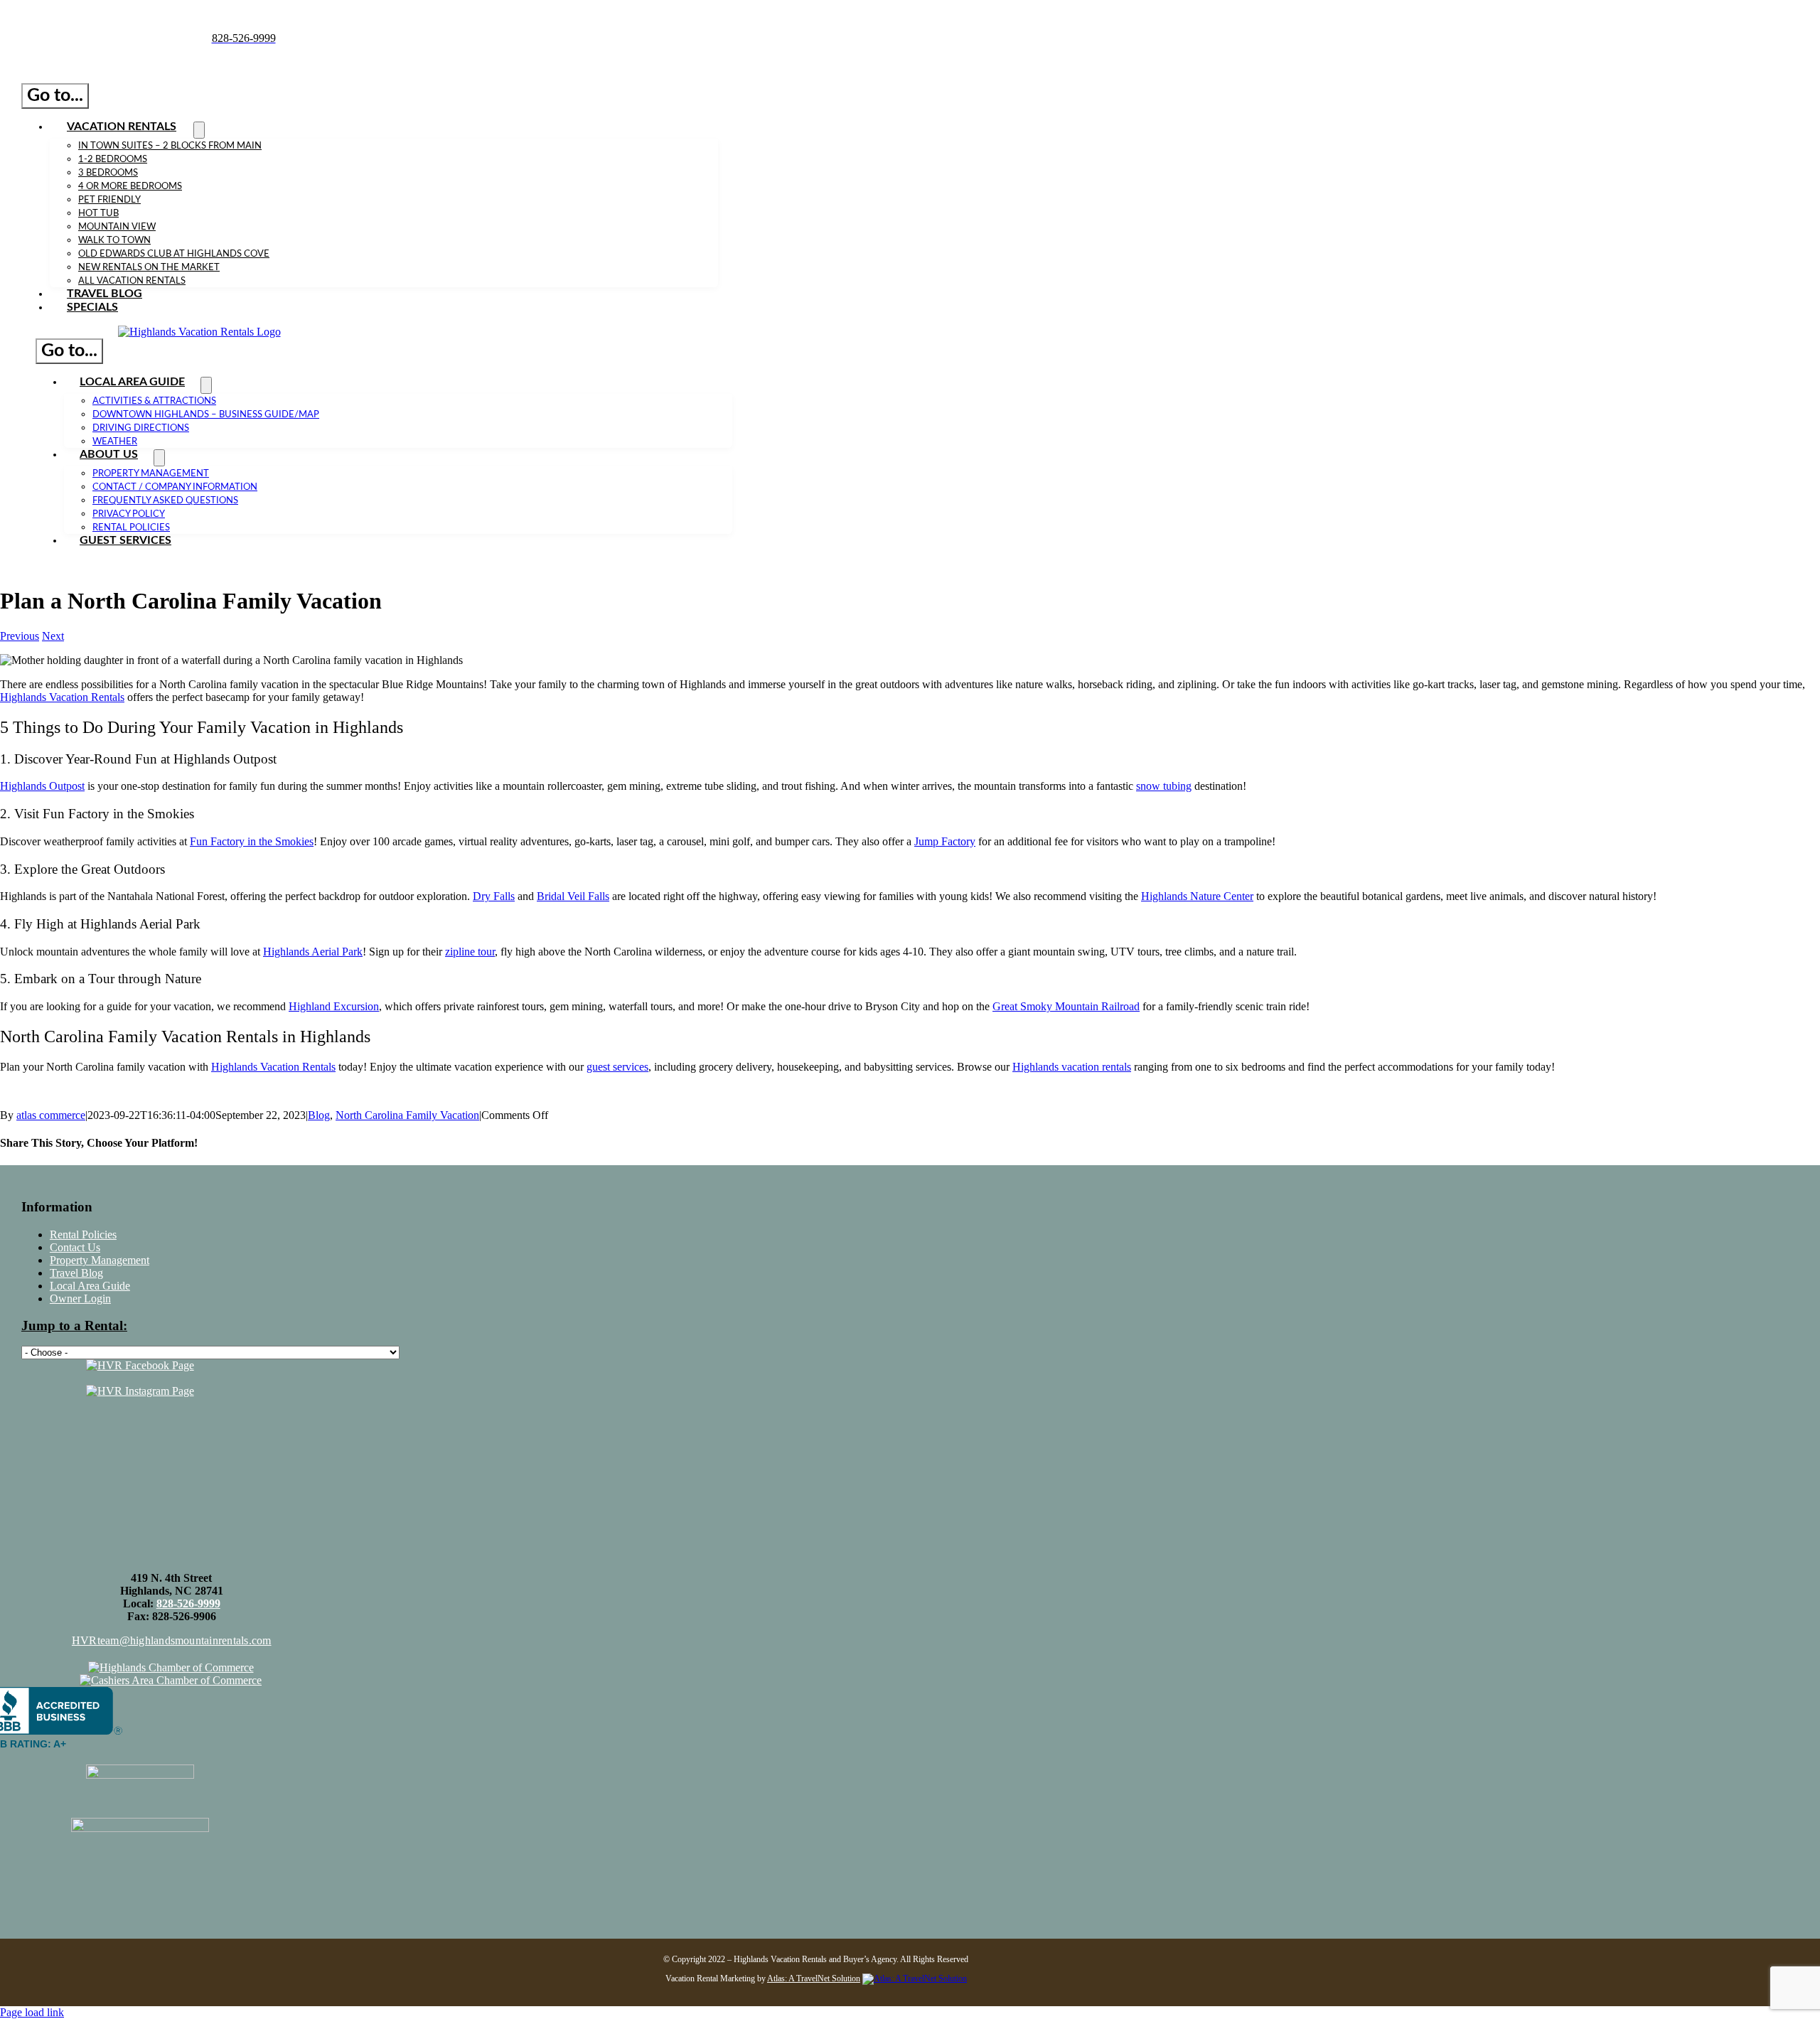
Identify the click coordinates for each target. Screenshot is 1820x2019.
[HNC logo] (140, 1378)
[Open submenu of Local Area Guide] (206, 385)
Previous (20, 636)
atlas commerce (51, 1115)
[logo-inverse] (199, 332)
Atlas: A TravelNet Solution (814, 1978)
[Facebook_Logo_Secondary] (140, 1365)
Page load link (32, 2012)
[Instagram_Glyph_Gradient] (140, 1391)
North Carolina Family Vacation (407, 1115)
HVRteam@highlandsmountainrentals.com (172, 1640)
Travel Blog (76, 1273)
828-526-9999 (188, 1603)
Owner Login (80, 1298)
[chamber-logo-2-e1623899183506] (171, 1680)
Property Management (100, 1260)
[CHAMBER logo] (171, 1667)
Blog (319, 1115)
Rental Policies (83, 1235)
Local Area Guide (90, 1286)
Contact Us (75, 1247)
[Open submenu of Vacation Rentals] (199, 130)
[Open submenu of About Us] (159, 458)
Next (53, 636)
